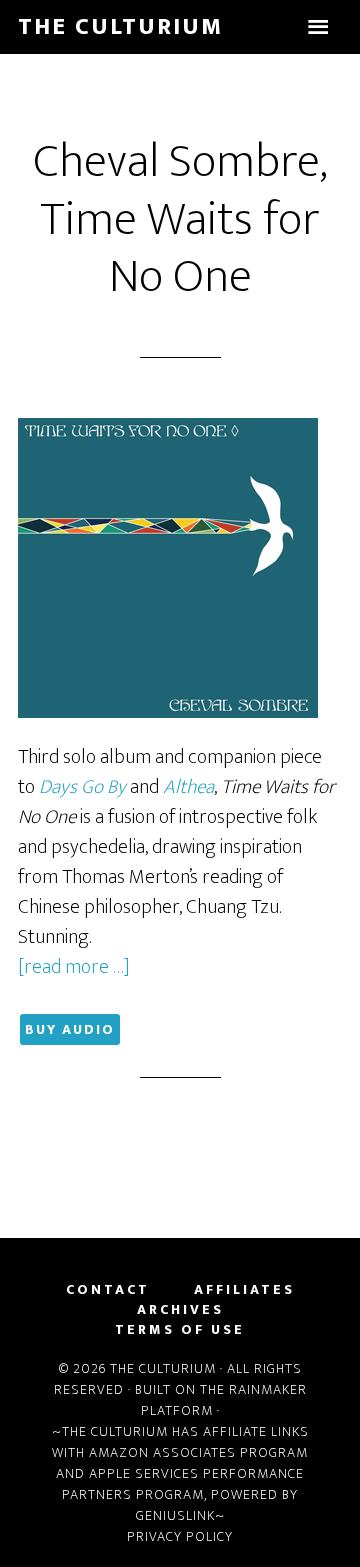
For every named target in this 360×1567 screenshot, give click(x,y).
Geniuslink (175, 1515)
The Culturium (120, 27)
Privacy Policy (180, 1536)
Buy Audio (70, 1029)
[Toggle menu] (318, 27)
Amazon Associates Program (198, 1452)
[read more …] (74, 967)
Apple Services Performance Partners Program (183, 1484)
